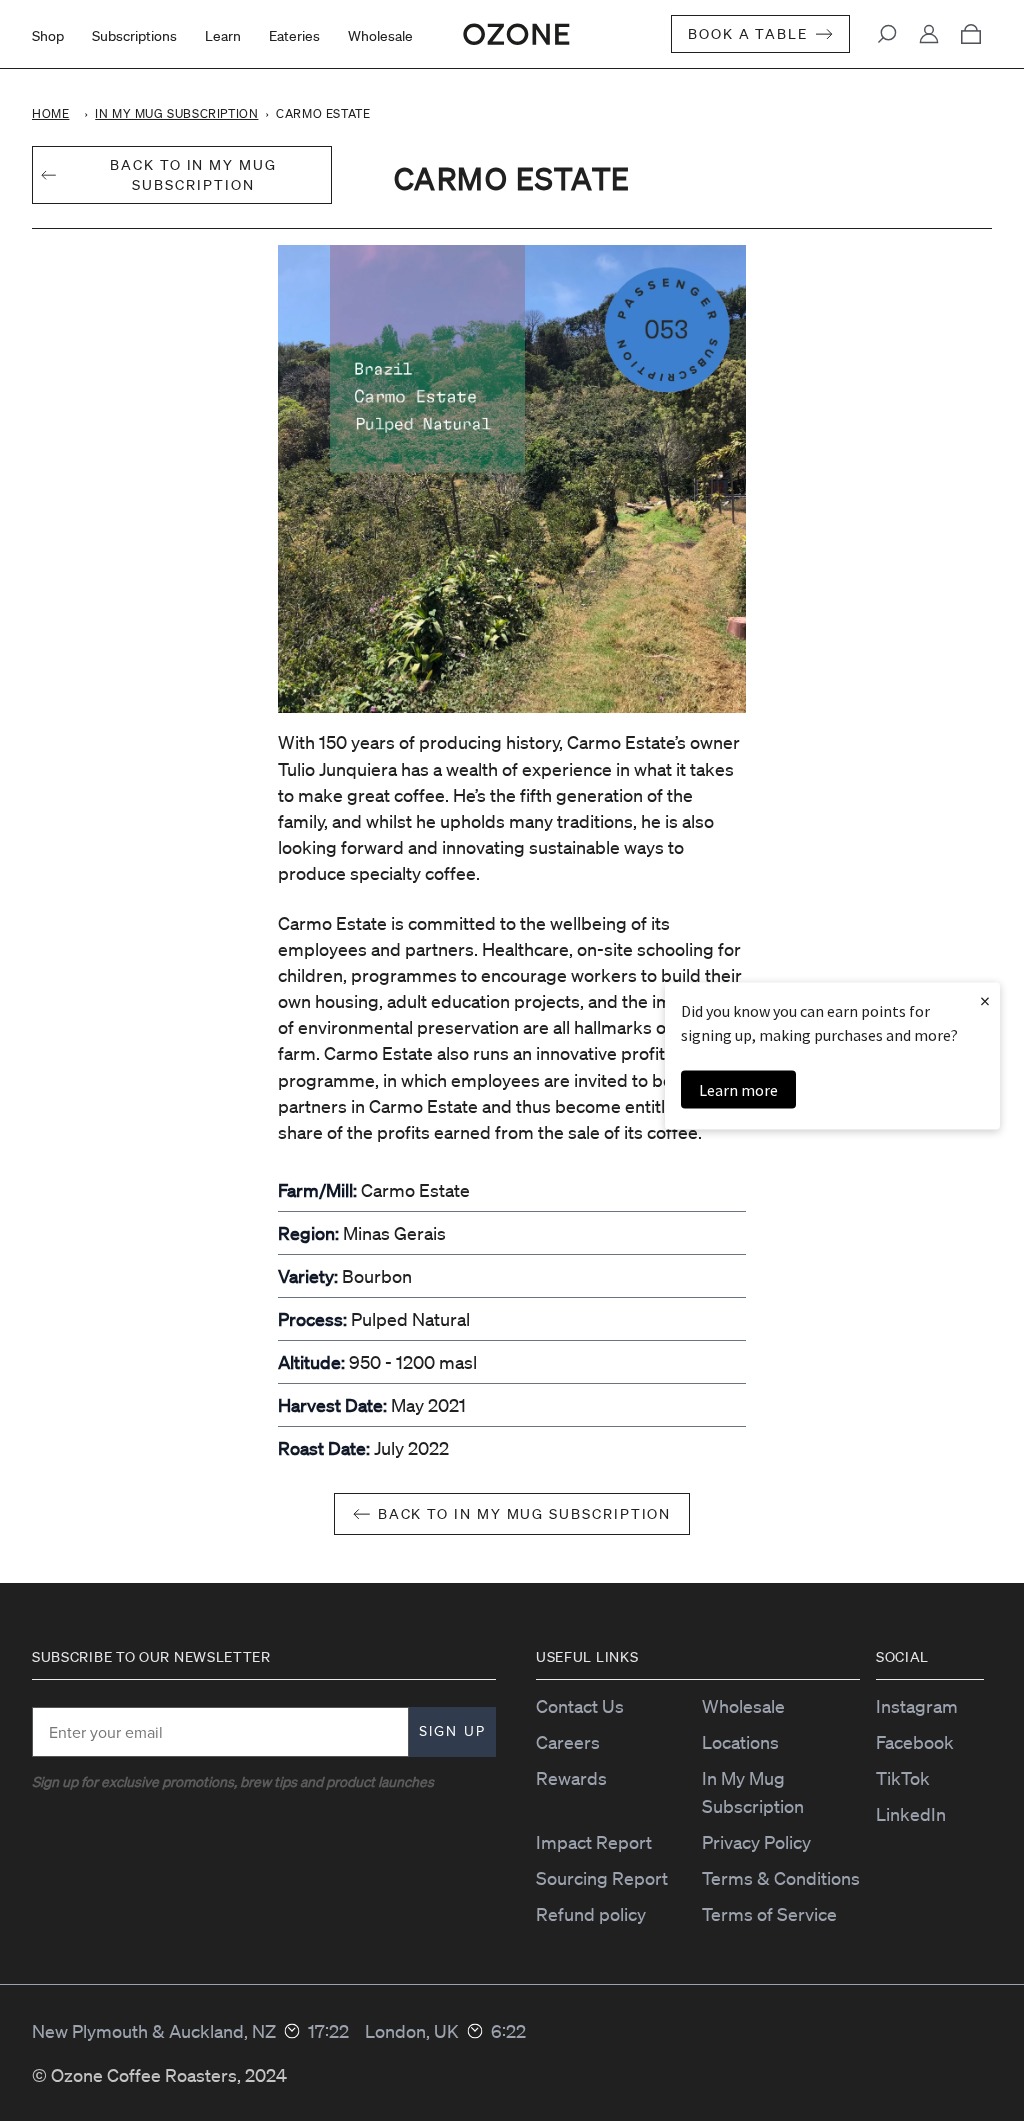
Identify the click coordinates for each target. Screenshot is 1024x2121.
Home (50, 113)
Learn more (738, 1089)
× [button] (985, 999)
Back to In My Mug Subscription (525, 1514)
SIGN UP (452, 1731)
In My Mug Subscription (176, 113)
